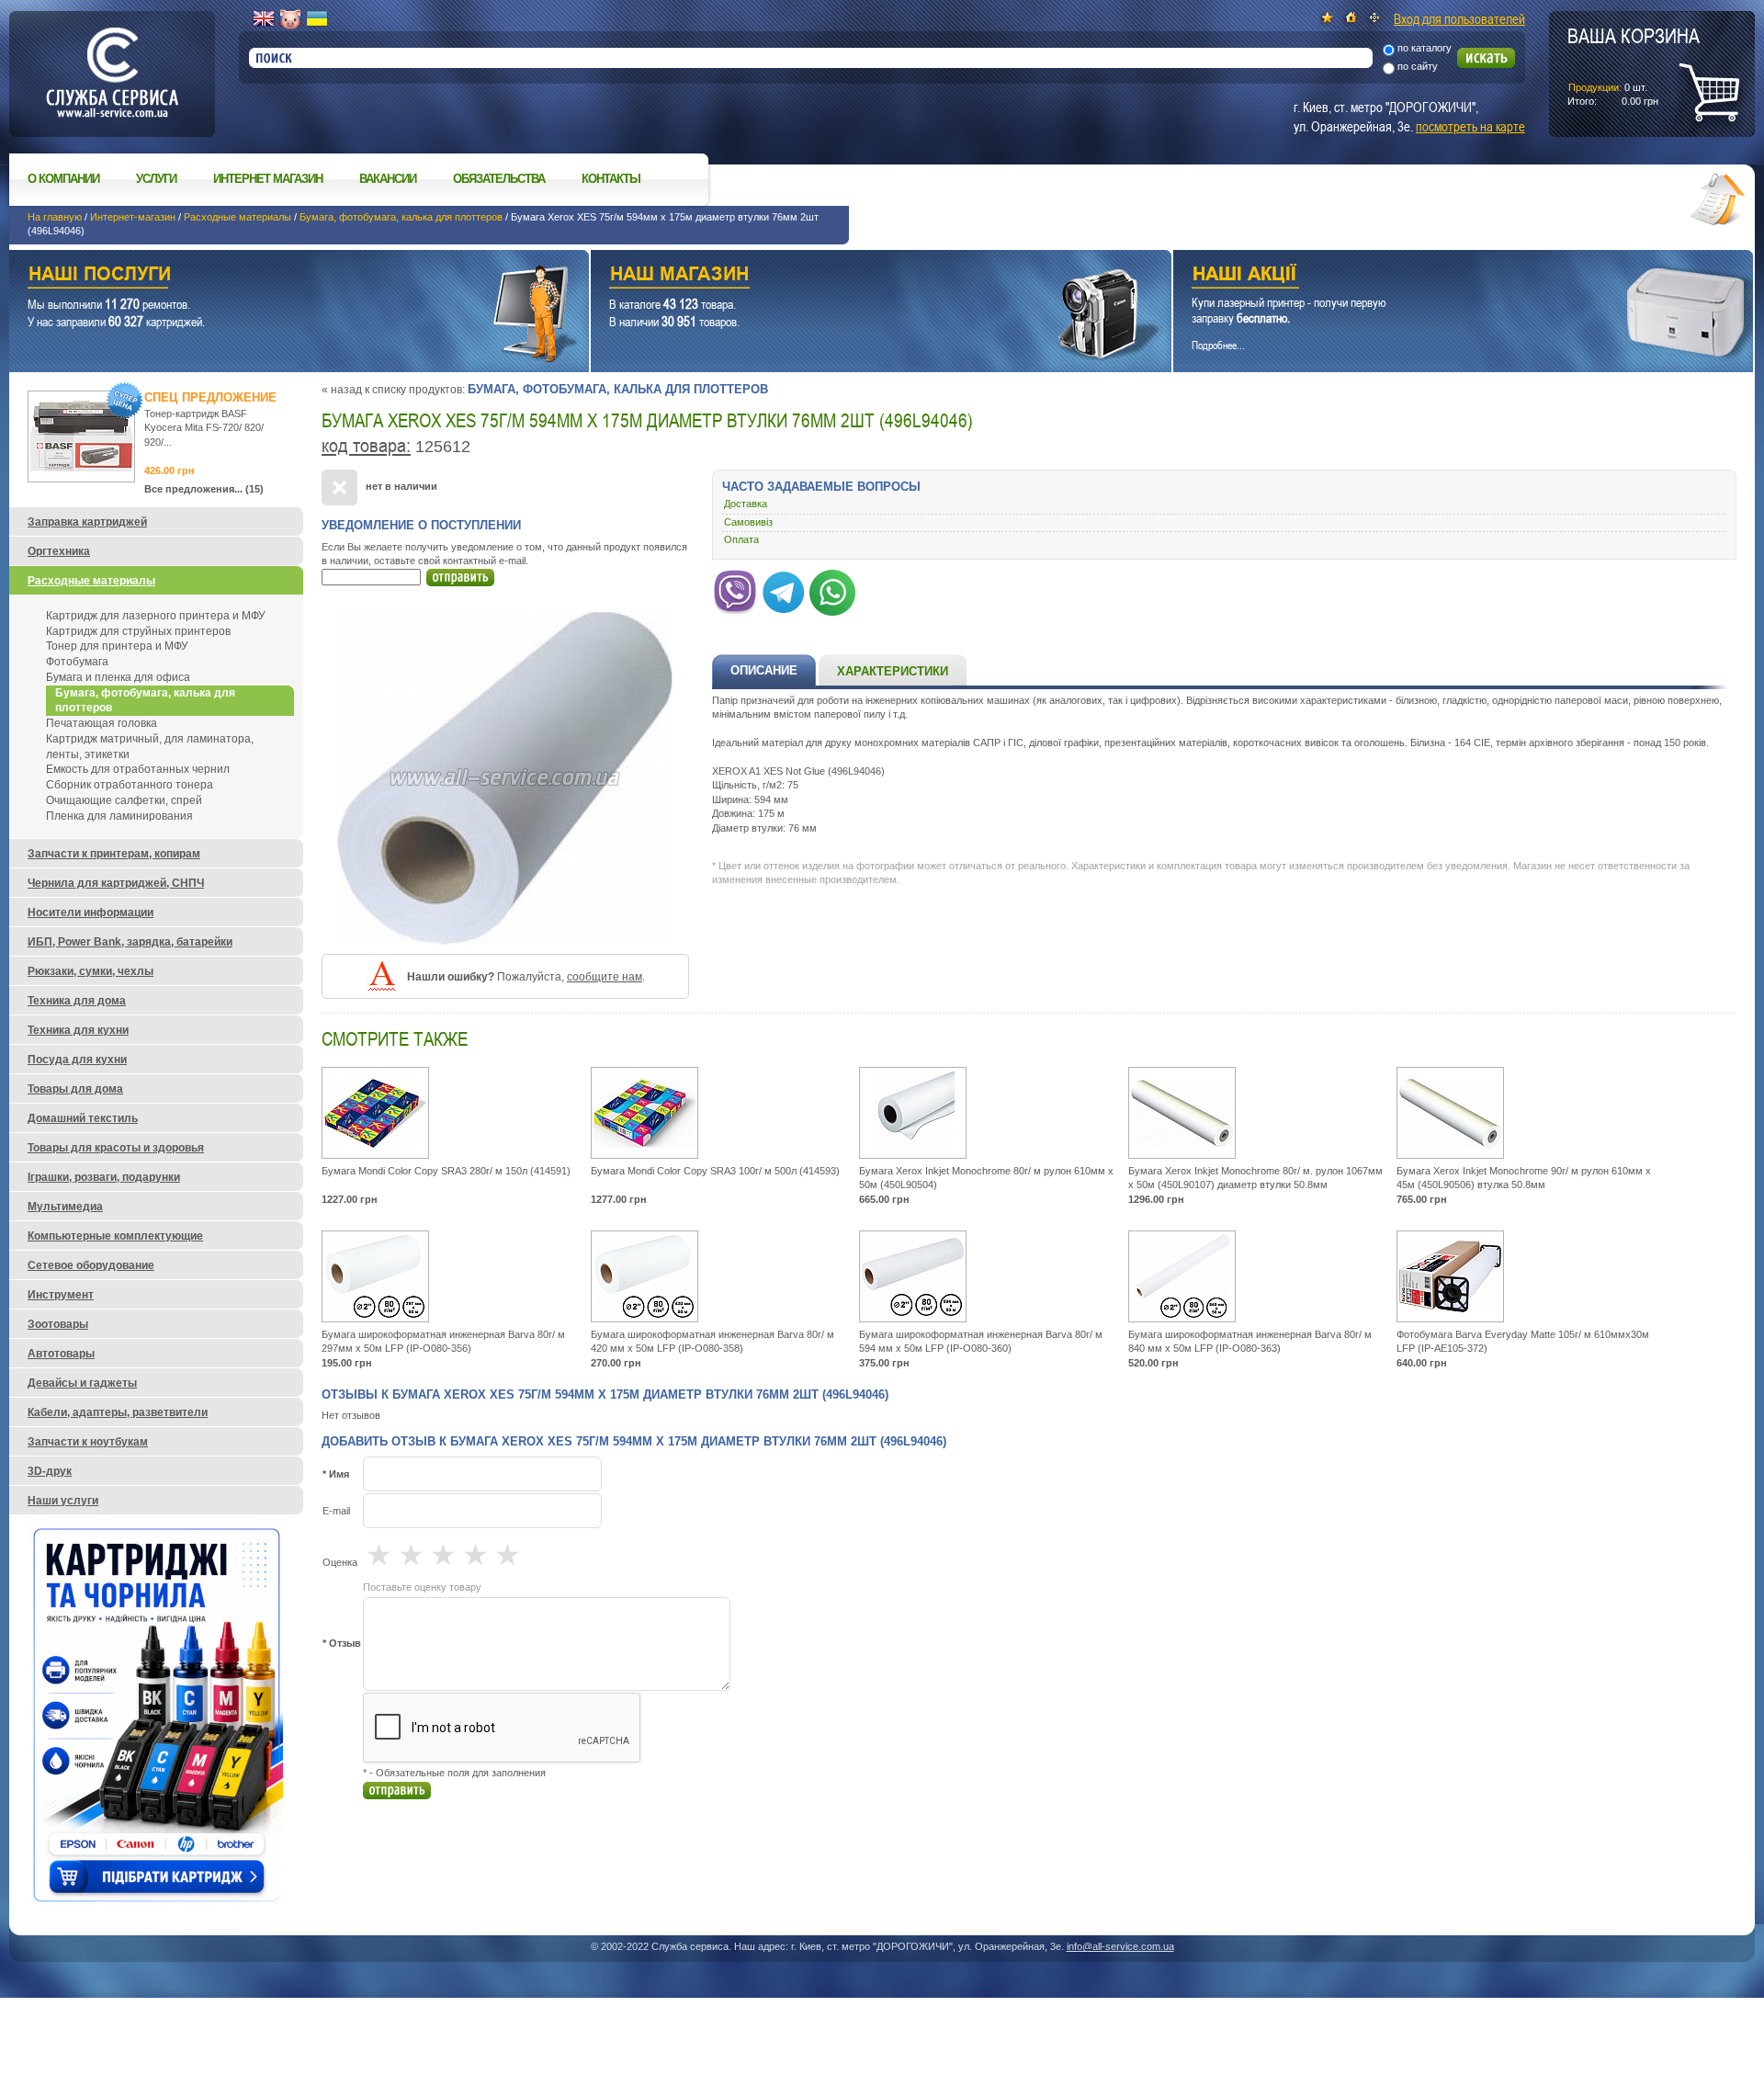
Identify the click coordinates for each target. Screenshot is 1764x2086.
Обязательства (499, 179)
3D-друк (50, 1471)
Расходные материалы (237, 217)
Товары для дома (75, 1089)
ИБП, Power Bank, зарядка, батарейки (130, 942)
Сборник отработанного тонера (130, 785)
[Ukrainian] (317, 19)
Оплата (741, 539)
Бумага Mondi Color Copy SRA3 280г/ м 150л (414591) (446, 1171)
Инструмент (61, 1295)
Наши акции (1438, 276)
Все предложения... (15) (204, 489)
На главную (55, 217)
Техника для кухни (78, 1030)
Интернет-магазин (133, 217)
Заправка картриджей (87, 522)
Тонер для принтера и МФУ (117, 646)
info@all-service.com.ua (1120, 1946)
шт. (1634, 65)
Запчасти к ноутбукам (88, 1442)
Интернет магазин (268, 179)
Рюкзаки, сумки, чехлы (90, 971)
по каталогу (1425, 48)
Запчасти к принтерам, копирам (114, 854)
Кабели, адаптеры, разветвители (118, 1412)
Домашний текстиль (83, 1118)
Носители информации (90, 913)
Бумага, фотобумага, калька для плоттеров (401, 217)
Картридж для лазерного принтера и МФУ (156, 616)
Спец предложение (210, 397)
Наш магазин (848, 276)
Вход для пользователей (1459, 18)
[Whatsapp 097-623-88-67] (832, 589)
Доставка (746, 504)
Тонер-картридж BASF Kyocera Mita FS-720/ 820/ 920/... (204, 428)
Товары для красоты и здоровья (116, 1148)
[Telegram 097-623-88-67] (784, 589)
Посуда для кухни (77, 1060)
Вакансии (388, 179)
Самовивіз (748, 522)
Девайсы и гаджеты (82, 1383)
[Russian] (290, 19)
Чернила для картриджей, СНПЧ (116, 883)
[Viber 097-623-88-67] (735, 589)
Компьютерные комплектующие (115, 1236)
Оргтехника (59, 551)
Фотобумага (77, 662)
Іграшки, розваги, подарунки (104, 1177)
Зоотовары (58, 1324)
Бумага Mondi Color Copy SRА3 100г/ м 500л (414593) (715, 1171)
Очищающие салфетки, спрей (124, 800)
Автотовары (61, 1354)
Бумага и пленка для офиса (118, 677)
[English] (264, 19)
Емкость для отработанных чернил (138, 769)
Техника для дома (77, 1001)
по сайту (1418, 66)
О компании (63, 179)
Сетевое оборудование (91, 1265)
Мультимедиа (65, 1207)
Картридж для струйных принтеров (138, 631)
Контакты (611, 179)
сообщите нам (605, 977)
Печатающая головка (102, 723)
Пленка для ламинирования (119, 816)
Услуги (156, 179)
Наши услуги (276, 276)
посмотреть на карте (1470, 126)
